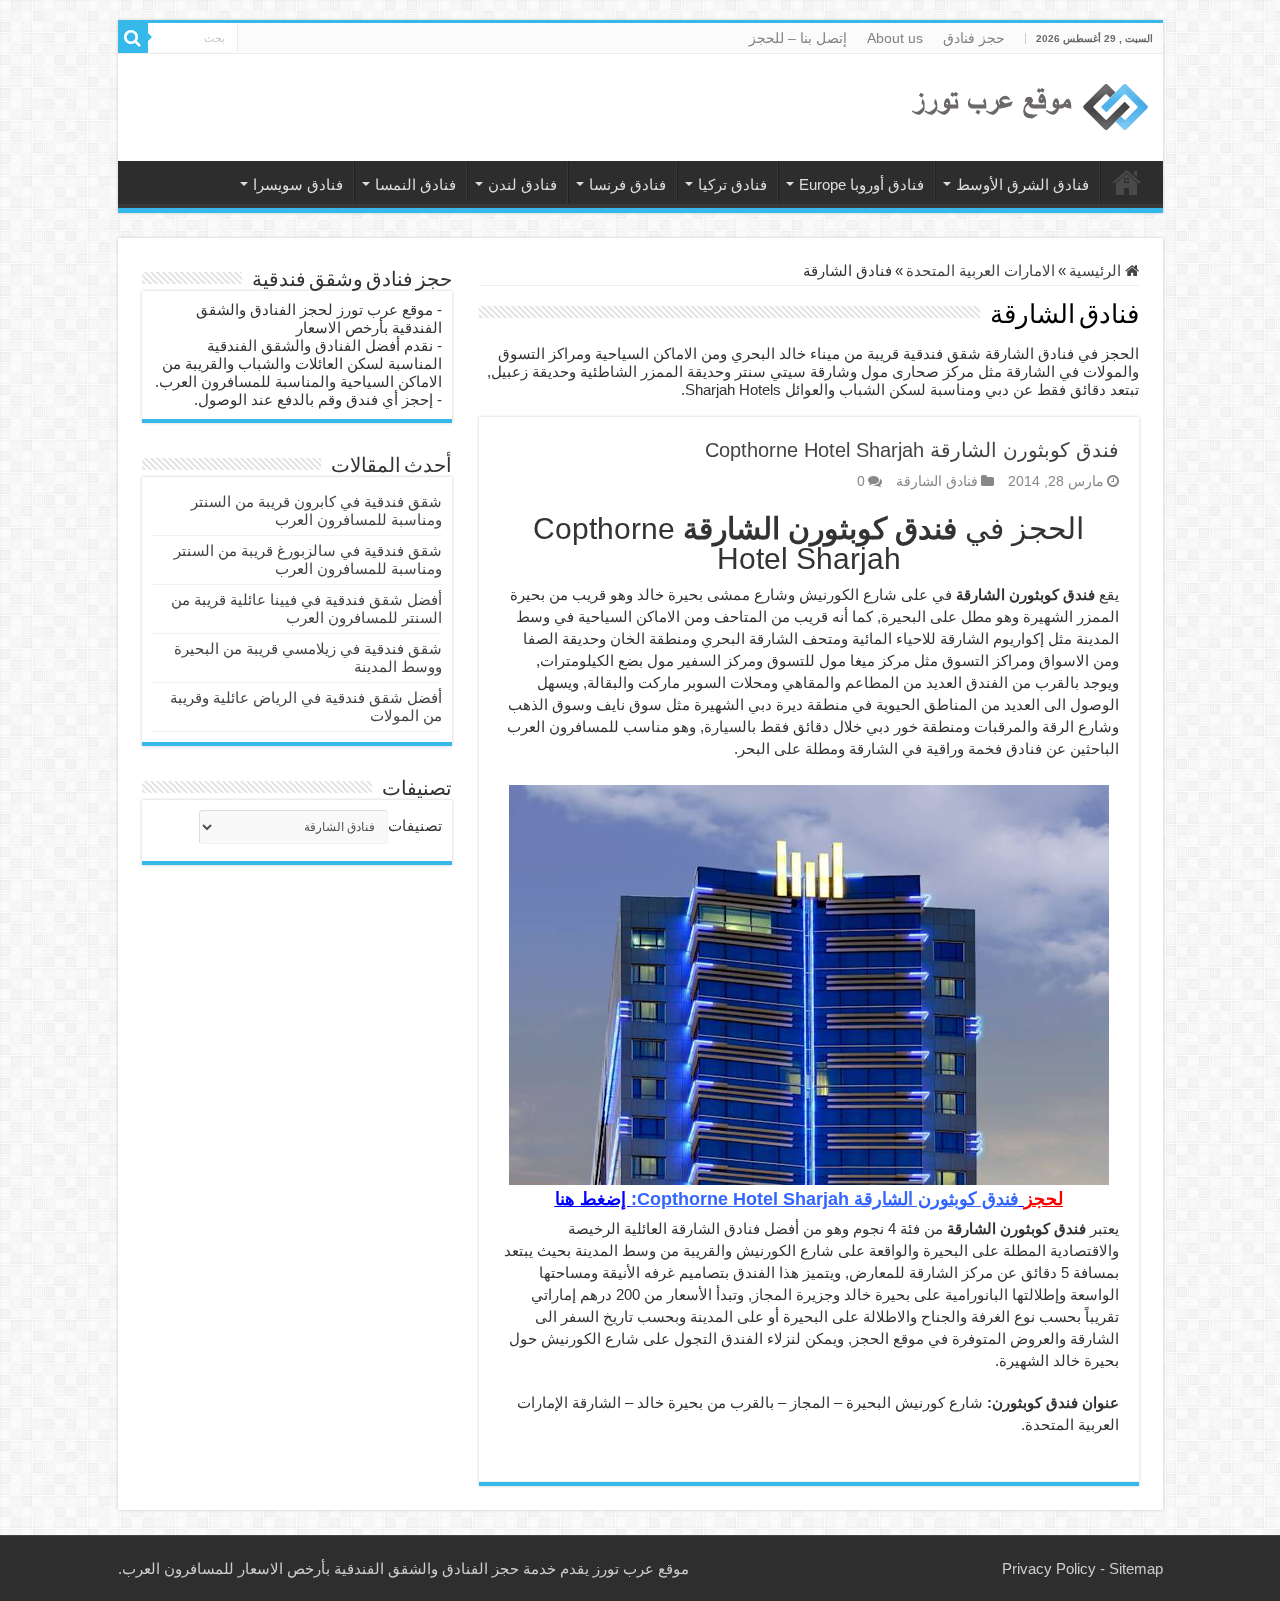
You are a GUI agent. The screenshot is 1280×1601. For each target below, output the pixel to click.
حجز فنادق (974, 38)
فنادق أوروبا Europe (861, 184)
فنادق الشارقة (937, 481)
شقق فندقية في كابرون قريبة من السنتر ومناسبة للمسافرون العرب (316, 510)
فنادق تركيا (732, 184)
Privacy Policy (1049, 1568)
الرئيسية (1097, 270)
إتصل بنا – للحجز (798, 38)
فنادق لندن (522, 184)
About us (895, 38)
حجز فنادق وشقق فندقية (1127, 182)
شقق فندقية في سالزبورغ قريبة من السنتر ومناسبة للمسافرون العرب (308, 559)
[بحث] (133, 38)
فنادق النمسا (415, 184)
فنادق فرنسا (627, 184)
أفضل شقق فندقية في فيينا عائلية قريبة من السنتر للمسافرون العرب (306, 608)
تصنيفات (415, 825)
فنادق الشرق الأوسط (1022, 184)
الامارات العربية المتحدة (980, 270)
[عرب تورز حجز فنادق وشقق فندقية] (1028, 107)
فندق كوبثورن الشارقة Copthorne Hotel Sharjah (912, 450)
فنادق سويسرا (298, 184)
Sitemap (1136, 1568)
